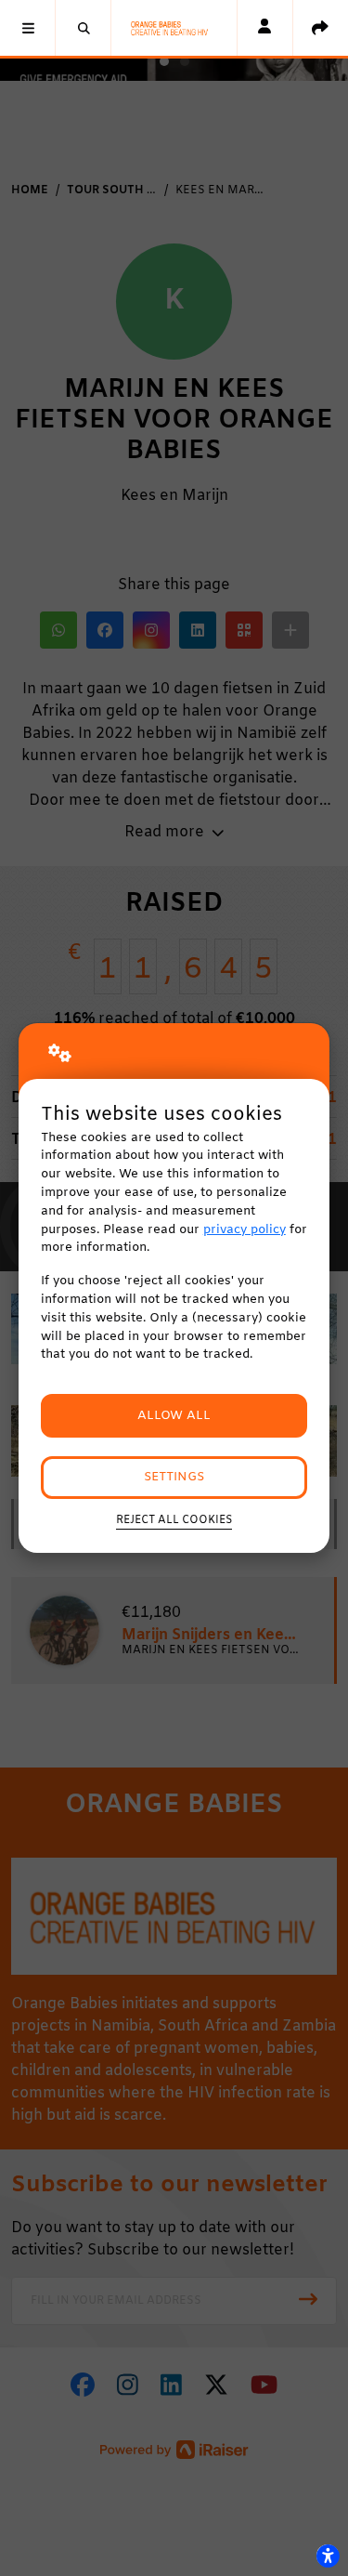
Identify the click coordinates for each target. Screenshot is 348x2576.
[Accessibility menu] (328, 2556)
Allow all (174, 1416)
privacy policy (245, 1230)
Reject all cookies (174, 1520)
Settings (174, 1477)
